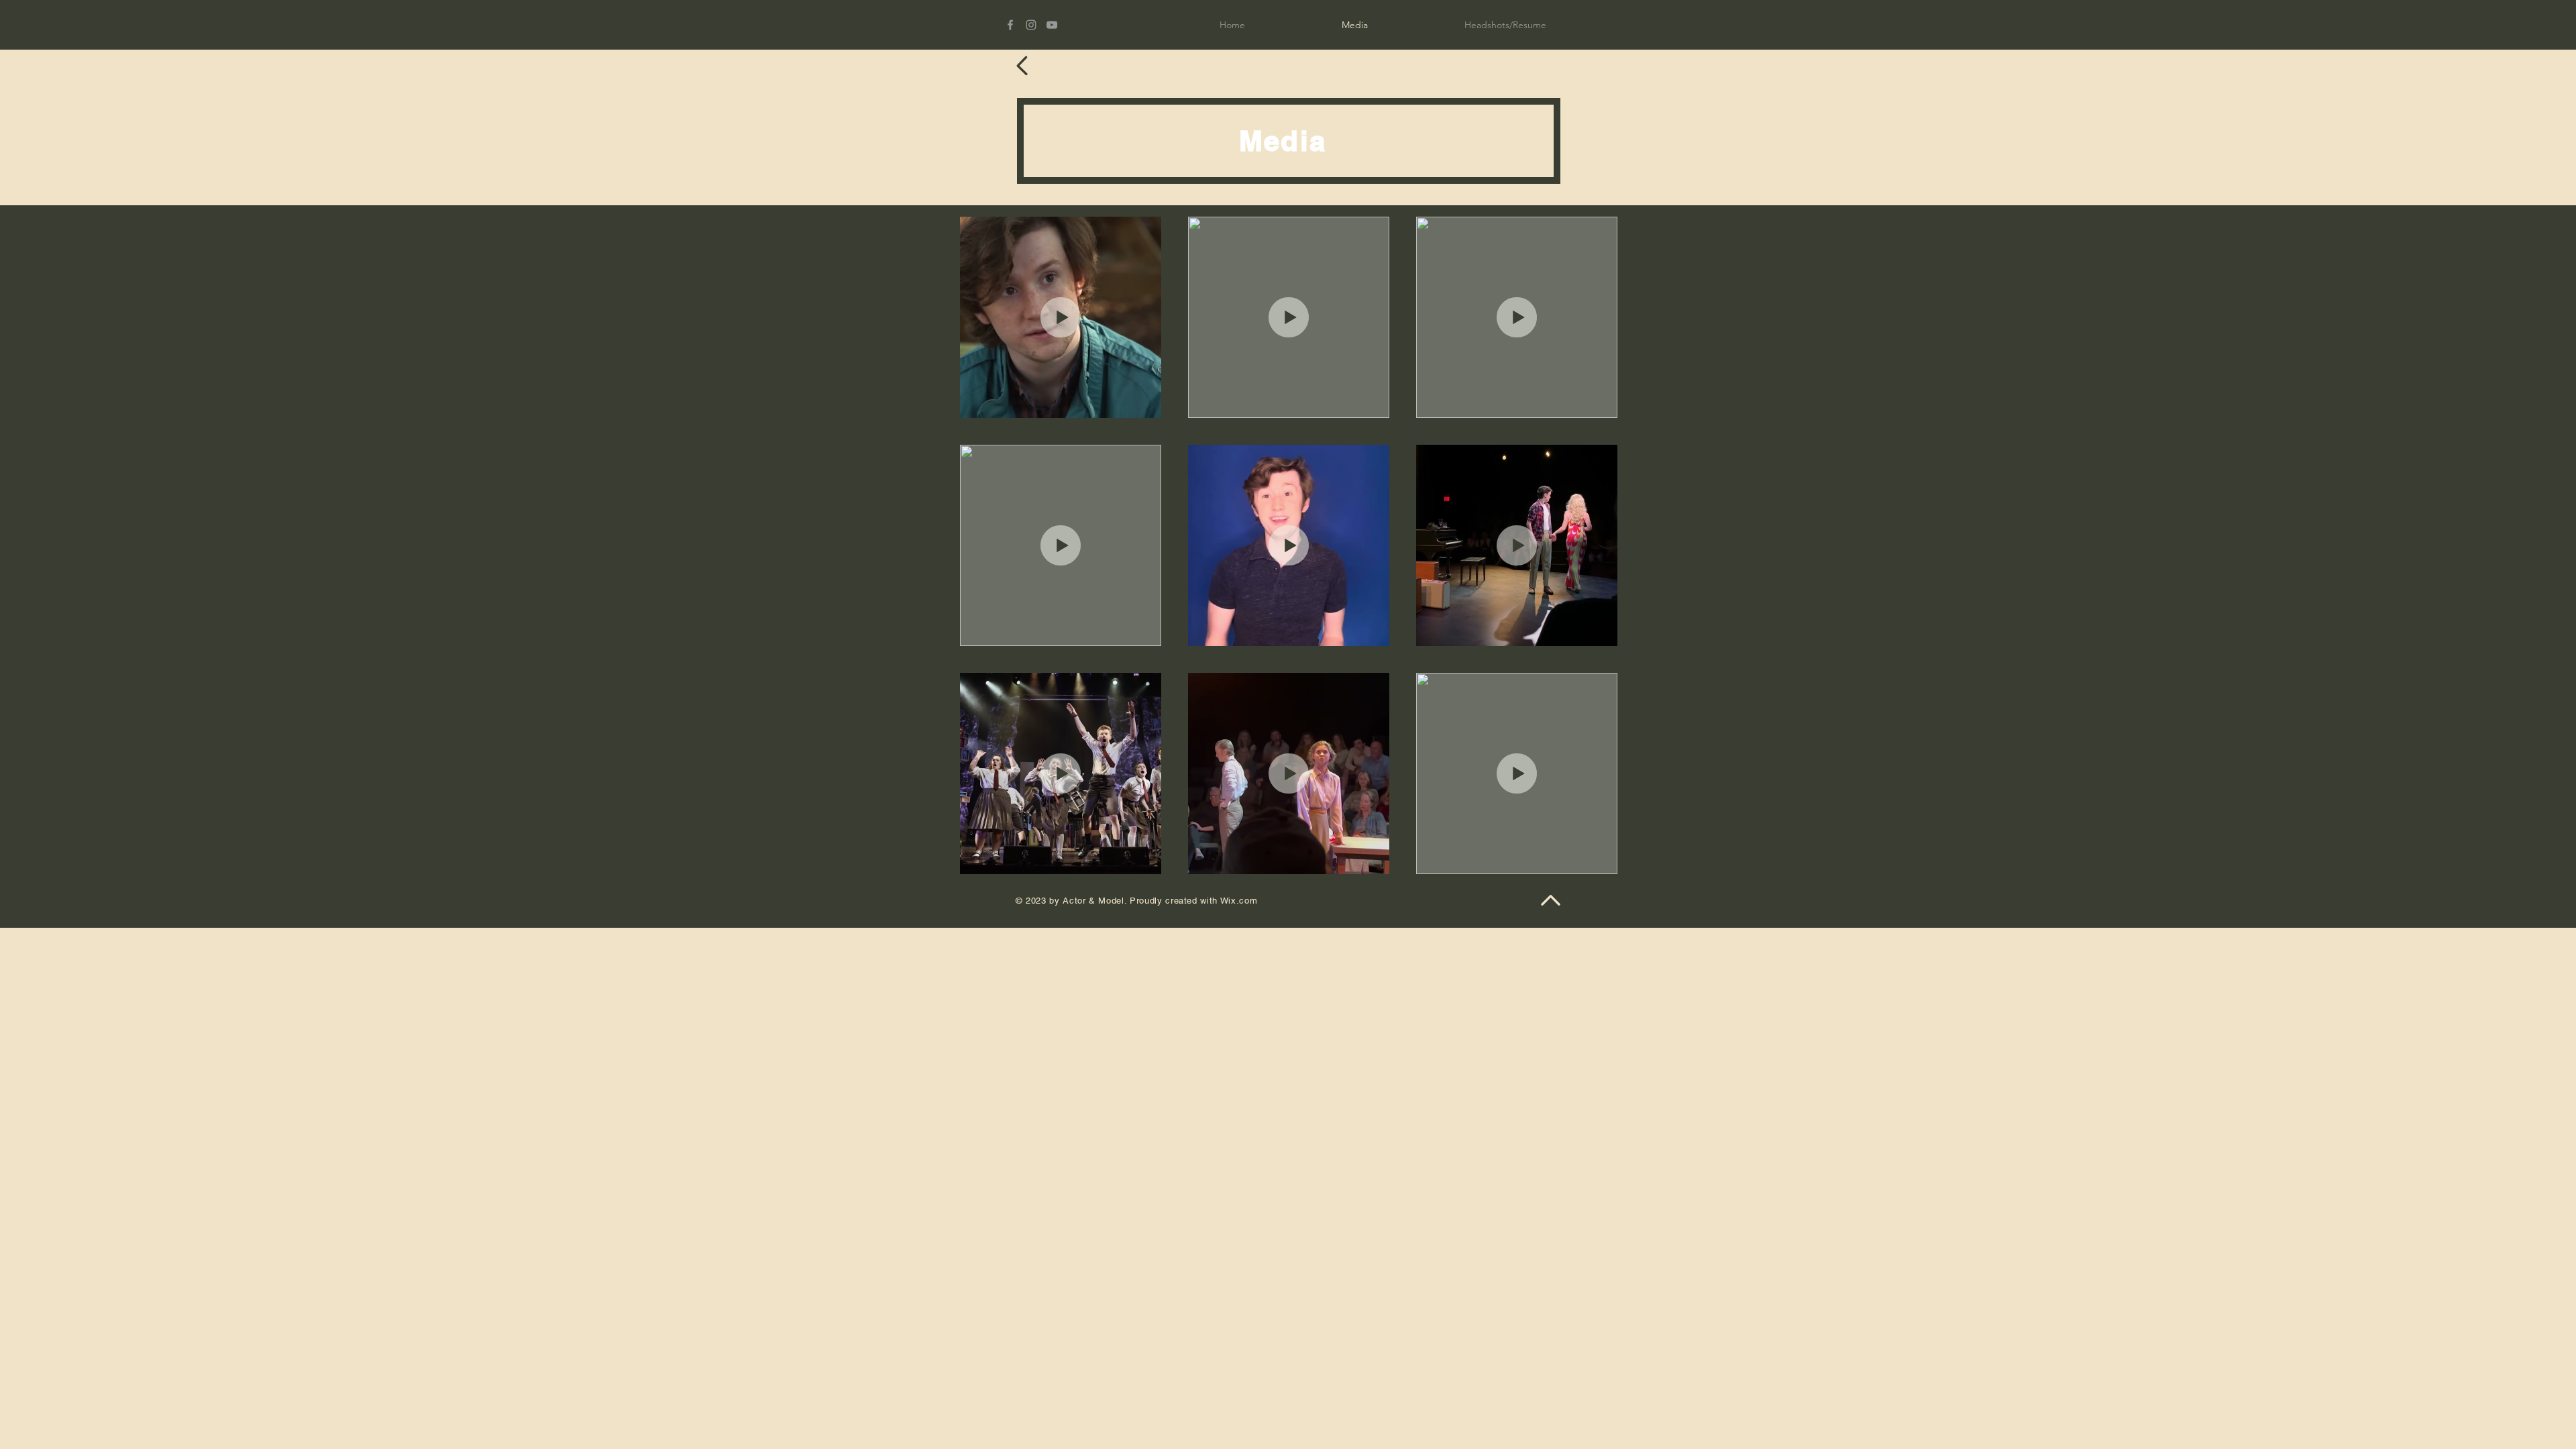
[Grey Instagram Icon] (1031, 25)
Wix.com (1239, 901)
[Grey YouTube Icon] (1052, 25)
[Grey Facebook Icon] (1010, 25)
